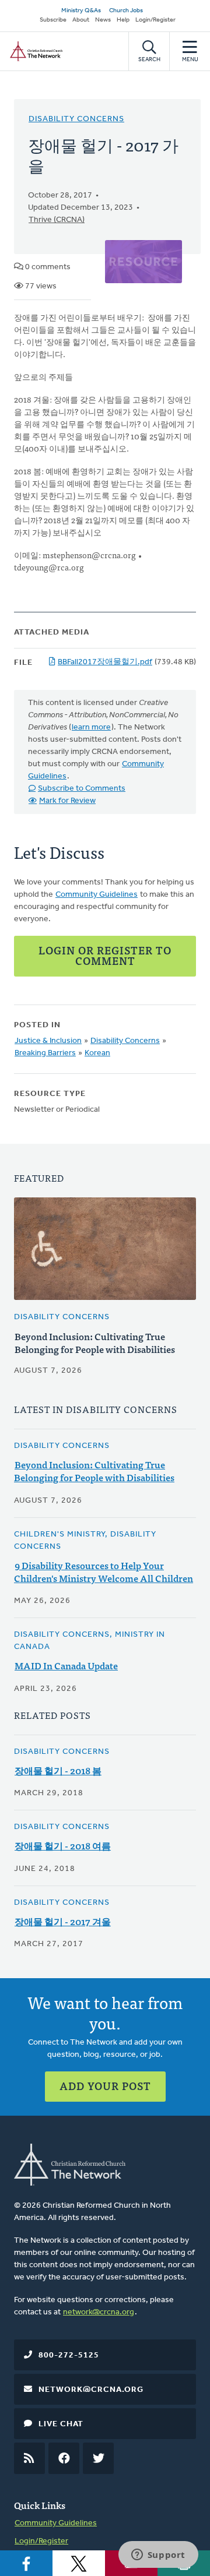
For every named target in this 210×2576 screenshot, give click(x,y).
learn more (91, 727)
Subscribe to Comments (82, 789)
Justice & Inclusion (48, 1041)
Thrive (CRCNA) (57, 220)
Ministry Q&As (81, 11)
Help (123, 20)
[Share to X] (79, 2563)
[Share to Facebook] (26, 2563)
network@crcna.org (99, 2312)
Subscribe (53, 20)
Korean (97, 1053)
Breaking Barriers (45, 1053)
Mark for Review (67, 801)
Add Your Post (105, 2086)
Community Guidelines (97, 895)
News (103, 20)
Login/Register (155, 20)
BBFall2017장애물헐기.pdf (105, 662)
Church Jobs (126, 11)
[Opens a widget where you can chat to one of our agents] (158, 2556)
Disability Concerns (76, 119)
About (81, 20)
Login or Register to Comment (105, 955)
